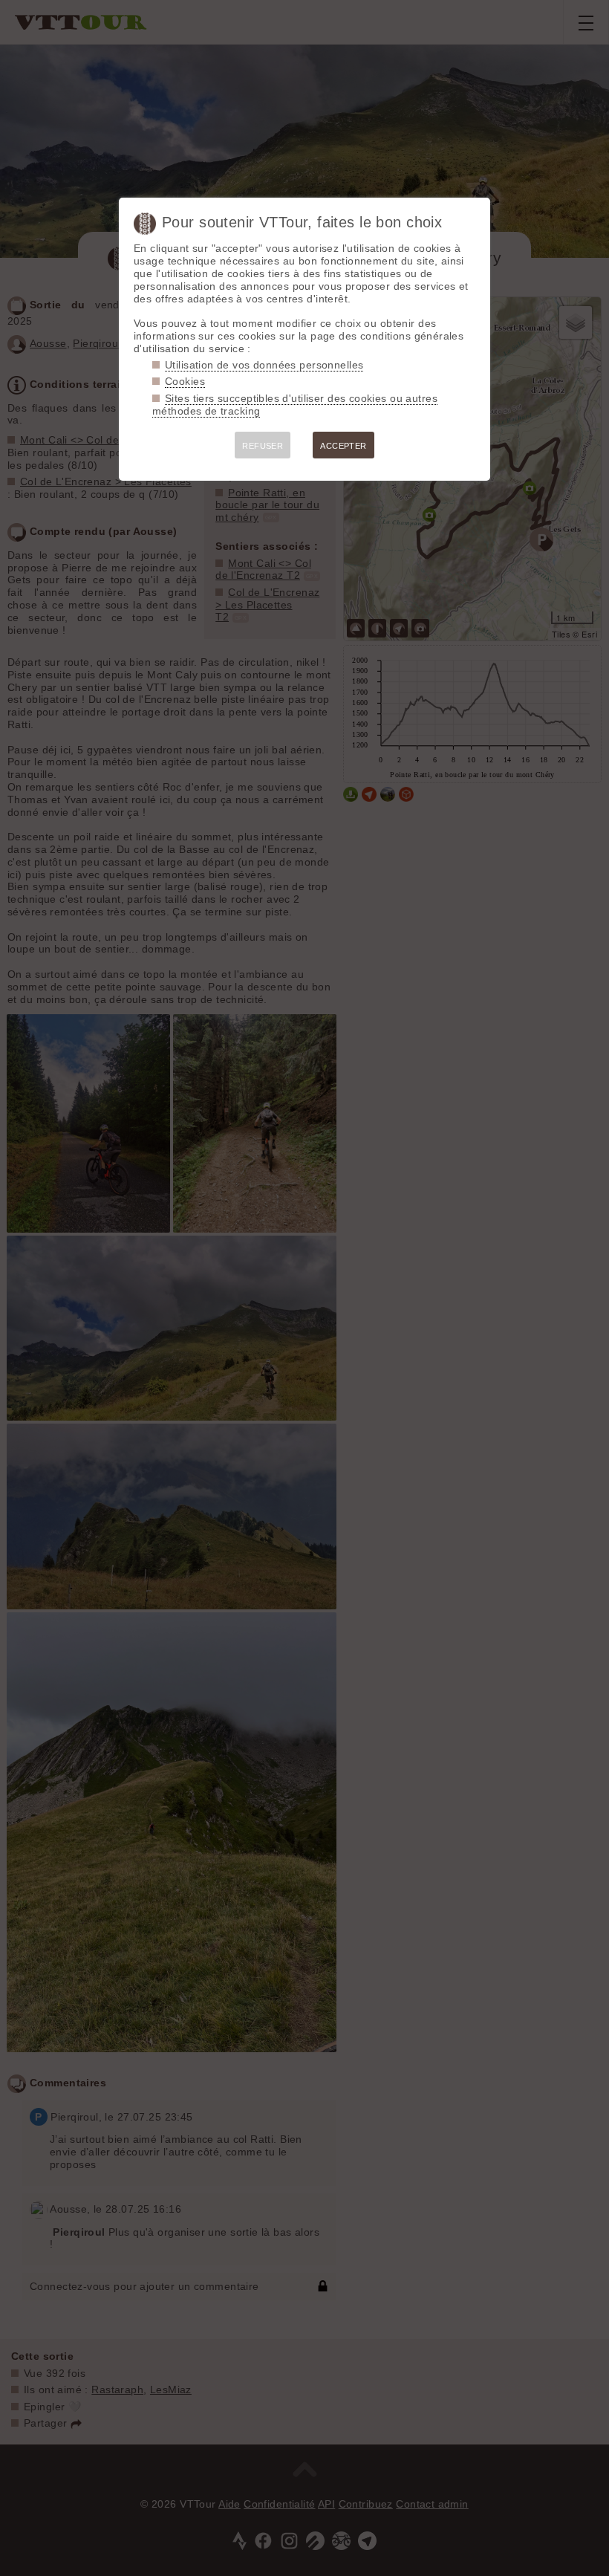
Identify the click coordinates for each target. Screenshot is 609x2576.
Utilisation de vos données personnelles (264, 365)
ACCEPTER (343, 446)
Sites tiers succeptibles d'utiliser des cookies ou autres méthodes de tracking (295, 405)
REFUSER (263, 446)
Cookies (185, 381)
